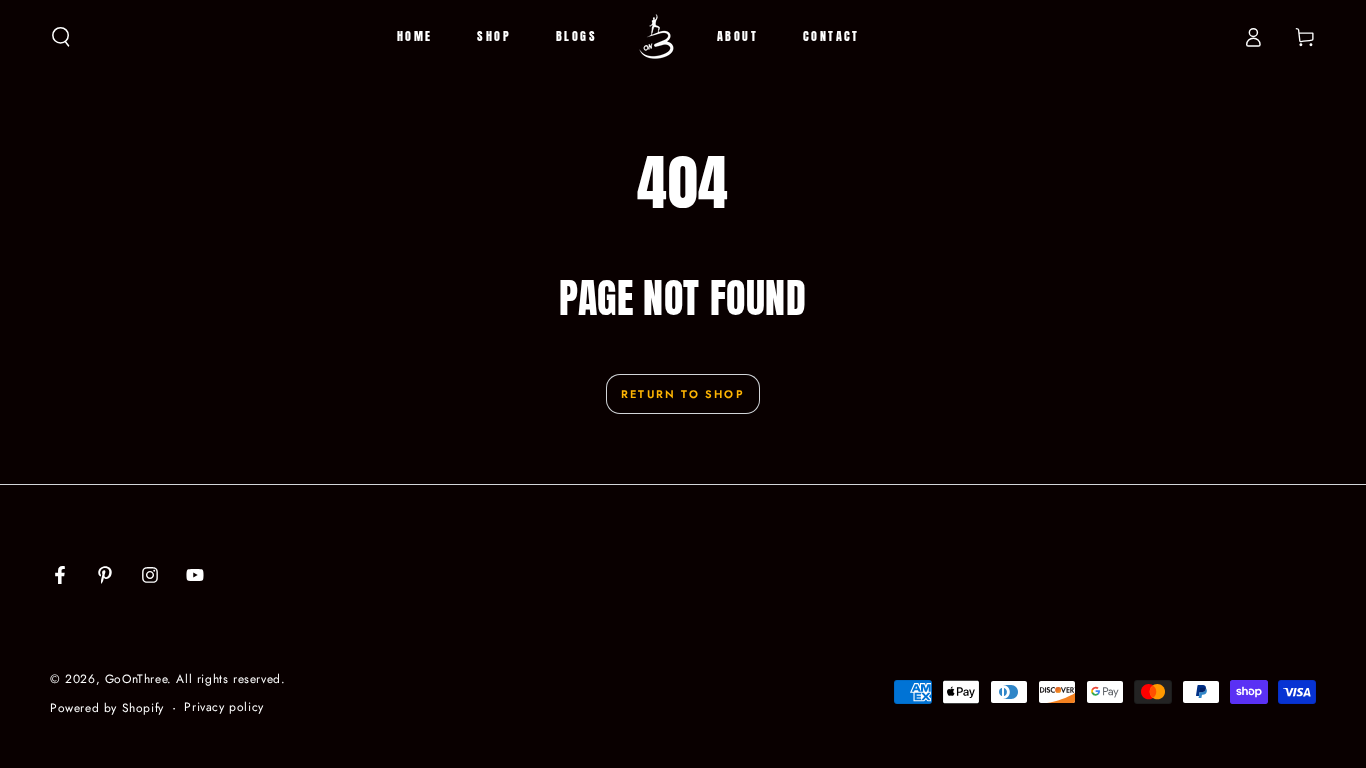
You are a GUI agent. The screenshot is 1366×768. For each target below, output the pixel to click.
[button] (61, 37)
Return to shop (683, 394)
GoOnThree (136, 679)
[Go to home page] (657, 37)
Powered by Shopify (107, 708)
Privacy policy (223, 707)
